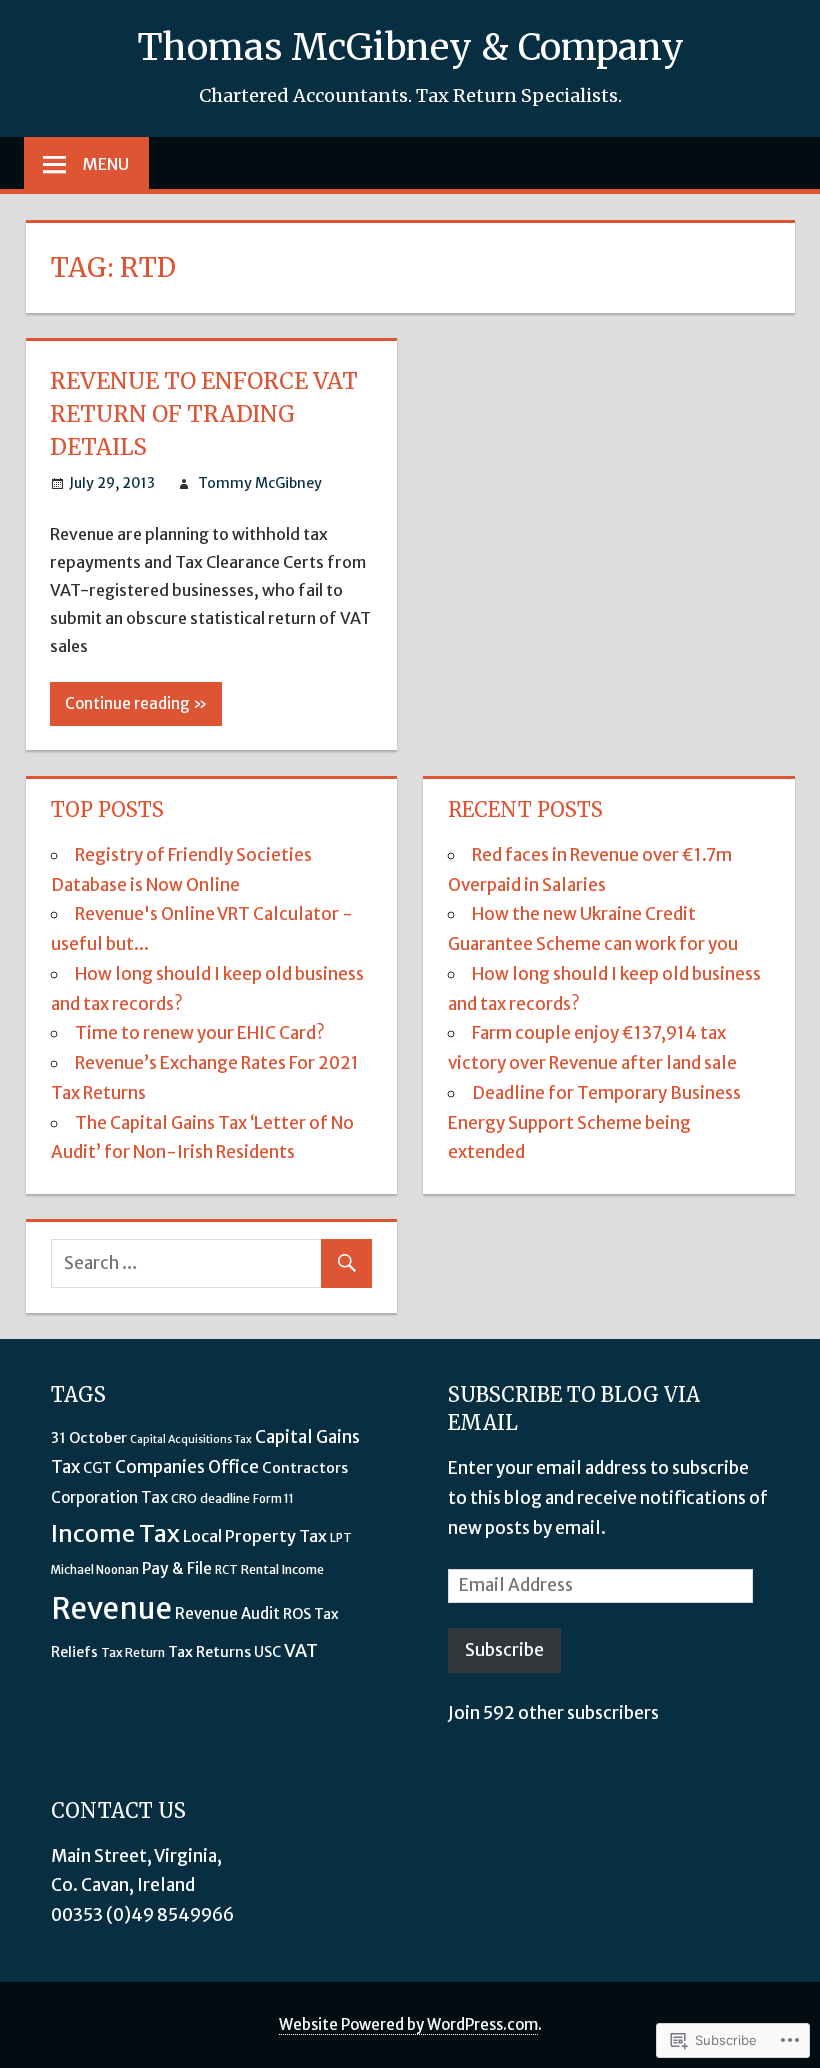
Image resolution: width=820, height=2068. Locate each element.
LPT (341, 1538)
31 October (89, 1438)
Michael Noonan (95, 1570)
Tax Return (133, 1652)
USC (267, 1652)
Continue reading (127, 703)
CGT (97, 1468)
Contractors (305, 1468)
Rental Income (282, 1569)
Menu (106, 164)
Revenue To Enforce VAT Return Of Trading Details (204, 414)
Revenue (111, 1608)
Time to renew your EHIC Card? (200, 1033)
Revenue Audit (227, 1613)
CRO (184, 1498)
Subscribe (504, 1650)
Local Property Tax (255, 1536)
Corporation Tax (109, 1497)
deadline (225, 1498)
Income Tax (115, 1533)
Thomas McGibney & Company (410, 47)
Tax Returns (209, 1652)
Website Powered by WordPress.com (408, 2024)
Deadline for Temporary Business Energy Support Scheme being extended (594, 1123)
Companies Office (187, 1467)
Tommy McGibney (260, 483)
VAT (301, 1650)
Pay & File (177, 1568)
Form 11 (273, 1499)
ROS (297, 1614)
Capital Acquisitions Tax (191, 1439)
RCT (226, 1570)
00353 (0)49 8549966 (142, 1915)
